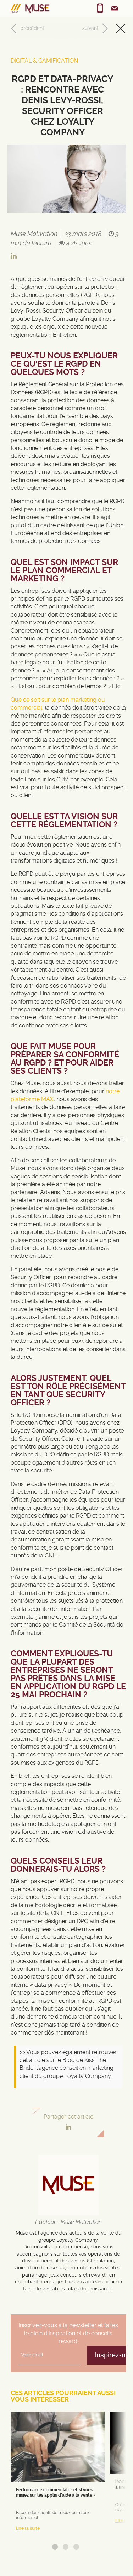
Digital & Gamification (44, 61)
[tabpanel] (58, 2474)
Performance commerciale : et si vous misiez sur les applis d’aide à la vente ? (56, 2492)
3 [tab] (76, 2547)
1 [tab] (55, 2547)
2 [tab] (66, 2547)
